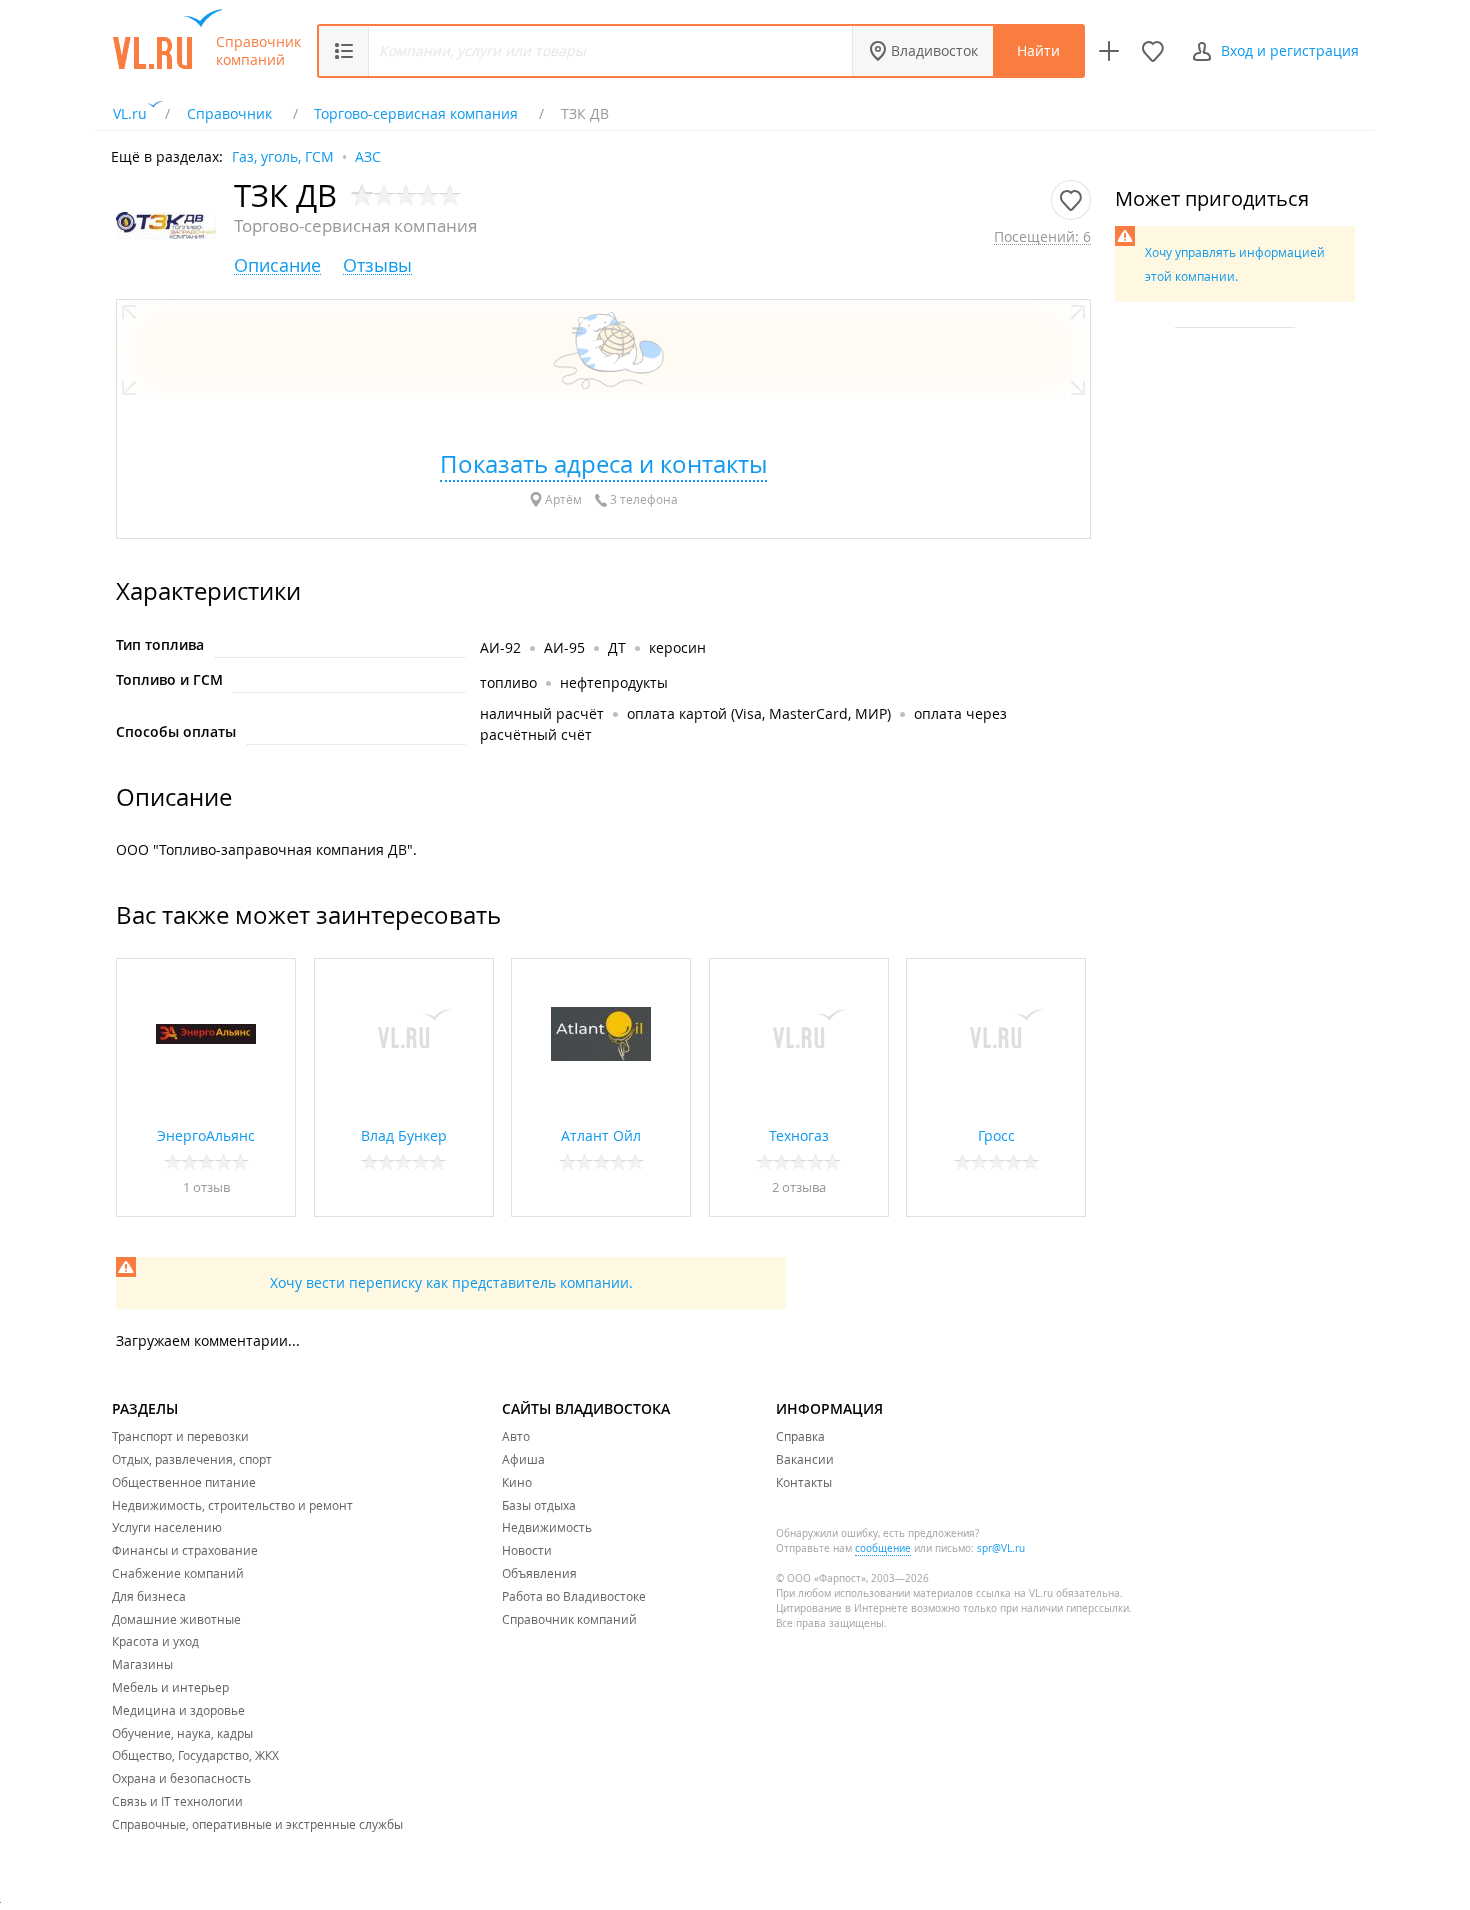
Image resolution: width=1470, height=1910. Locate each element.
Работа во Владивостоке (574, 1596)
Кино (517, 1482)
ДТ (617, 647)
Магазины (142, 1664)
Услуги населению (167, 1527)
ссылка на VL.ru (1014, 1593)
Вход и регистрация (1290, 50)
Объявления (539, 1573)
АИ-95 (564, 647)
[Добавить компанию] (1109, 51)
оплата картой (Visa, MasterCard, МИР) (759, 713)
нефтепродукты (614, 682)
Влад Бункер (404, 1135)
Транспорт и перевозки (180, 1436)
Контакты (804, 1482)
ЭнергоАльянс (206, 1135)
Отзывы (377, 265)
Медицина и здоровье (178, 1710)
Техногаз (799, 1135)
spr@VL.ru (1001, 1548)
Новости (527, 1550)
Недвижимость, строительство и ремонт (232, 1505)
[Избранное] (1153, 51)
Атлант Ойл (601, 1135)
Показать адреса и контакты (603, 464)
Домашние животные (176, 1619)
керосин (677, 647)
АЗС (368, 155)
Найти (1038, 50)
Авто (516, 1436)
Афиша (523, 1459)
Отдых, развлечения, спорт (192, 1459)
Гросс (996, 1135)
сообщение (883, 1548)
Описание (277, 265)
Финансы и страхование (185, 1550)
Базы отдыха (539, 1505)
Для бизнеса (149, 1596)
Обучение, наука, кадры (182, 1733)
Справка (800, 1436)
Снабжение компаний (178, 1573)
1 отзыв (206, 1187)
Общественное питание (184, 1482)
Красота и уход (155, 1641)
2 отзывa (799, 1187)
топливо (508, 682)
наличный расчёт (542, 713)
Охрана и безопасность (181, 1778)
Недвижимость (547, 1527)
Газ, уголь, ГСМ (283, 155)
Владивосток (934, 50)
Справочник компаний (258, 51)
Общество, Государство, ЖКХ (195, 1755)
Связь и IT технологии (177, 1801)
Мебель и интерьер (170, 1687)
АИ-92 (500, 647)
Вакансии (805, 1459)
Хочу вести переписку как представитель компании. (451, 1282)
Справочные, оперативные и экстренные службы (257, 1824)
